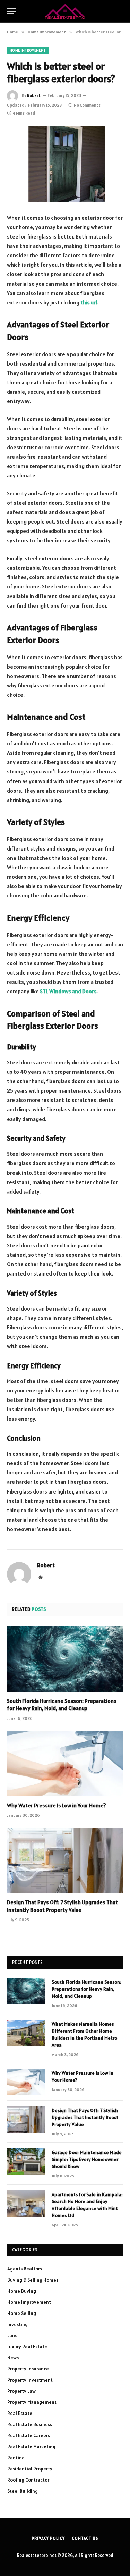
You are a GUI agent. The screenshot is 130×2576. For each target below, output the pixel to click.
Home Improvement (28, 50)
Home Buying (22, 2291)
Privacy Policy (48, 2538)
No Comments (87, 105)
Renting (16, 2458)
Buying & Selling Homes (33, 2280)
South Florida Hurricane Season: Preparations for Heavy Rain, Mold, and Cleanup (62, 1705)
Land (12, 2335)
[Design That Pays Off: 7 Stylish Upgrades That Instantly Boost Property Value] (65, 1860)
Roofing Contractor (28, 2480)
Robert (34, 95)
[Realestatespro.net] (65, 11)
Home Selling (22, 2313)
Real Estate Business (30, 2424)
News (13, 2358)
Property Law (21, 2391)
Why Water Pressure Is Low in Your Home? (57, 1805)
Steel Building (23, 2491)
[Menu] (11, 11)
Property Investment (30, 2380)
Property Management (32, 2402)
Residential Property (30, 2469)
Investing (18, 2324)
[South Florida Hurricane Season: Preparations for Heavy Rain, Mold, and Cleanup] (65, 1659)
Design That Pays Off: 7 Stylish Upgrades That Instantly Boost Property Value (62, 1906)
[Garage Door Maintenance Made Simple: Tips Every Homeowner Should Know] (26, 2161)
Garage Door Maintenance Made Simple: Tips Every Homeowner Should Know (87, 2159)
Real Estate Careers (29, 2435)
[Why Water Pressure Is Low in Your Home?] (65, 1763)
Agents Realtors (25, 2269)
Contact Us (85, 2538)
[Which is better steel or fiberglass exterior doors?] (65, 164)
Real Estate (20, 2413)
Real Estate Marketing (31, 2447)
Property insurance (28, 2369)
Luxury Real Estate (27, 2347)
